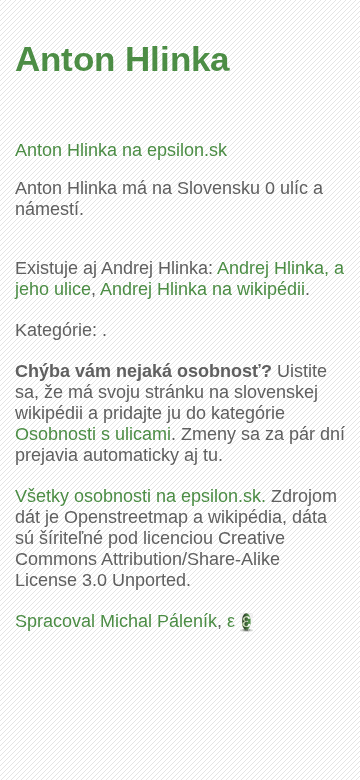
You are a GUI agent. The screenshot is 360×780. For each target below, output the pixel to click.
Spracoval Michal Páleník (116, 621)
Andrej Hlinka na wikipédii (202, 289)
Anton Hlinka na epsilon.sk (121, 150)
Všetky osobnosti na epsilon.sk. (140, 496)
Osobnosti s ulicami (93, 434)
